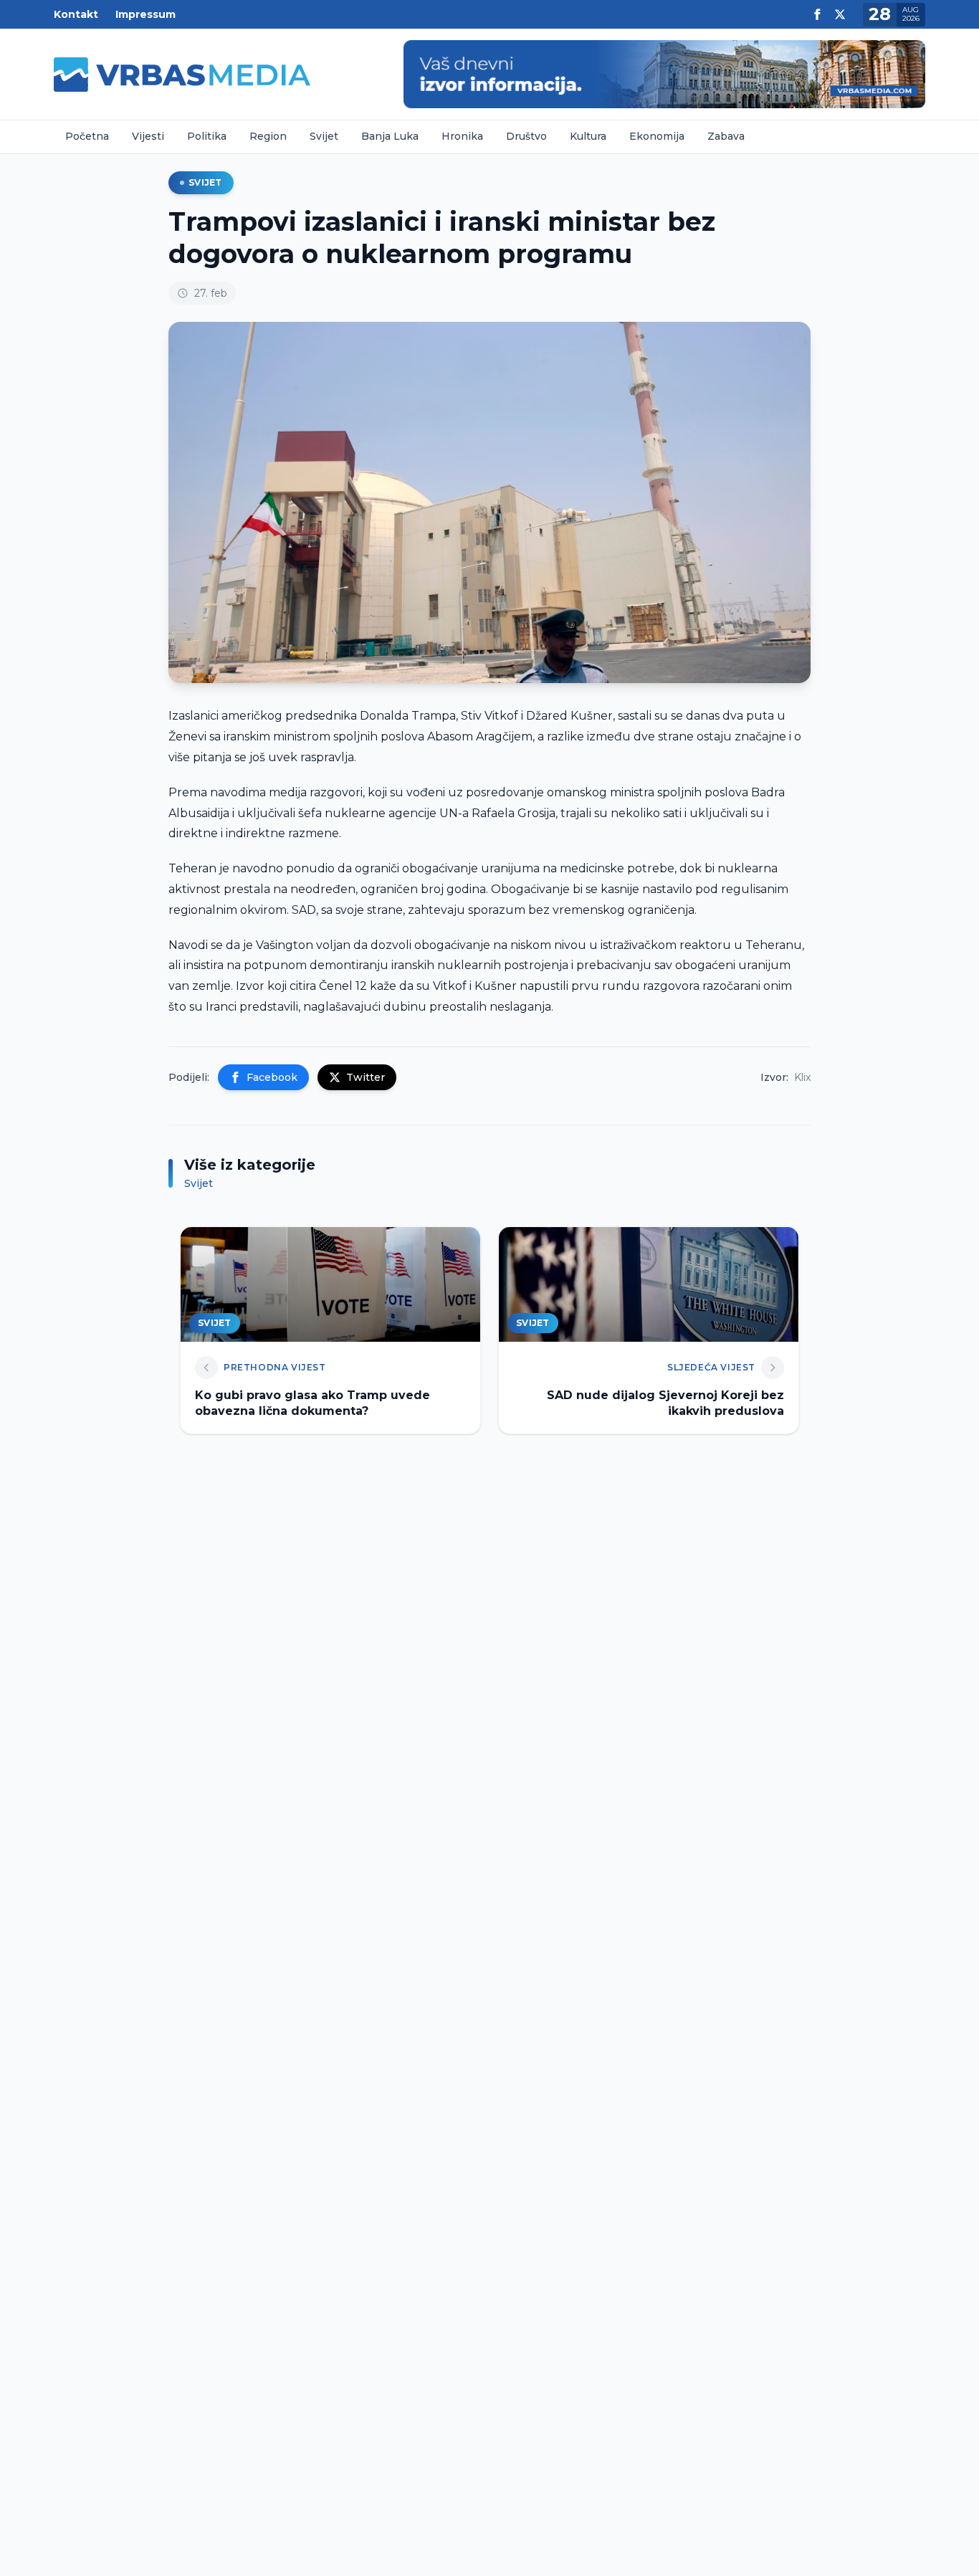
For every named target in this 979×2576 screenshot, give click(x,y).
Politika (207, 136)
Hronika (462, 136)
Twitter (366, 1077)
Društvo (526, 136)
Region (268, 136)
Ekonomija (657, 136)
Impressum (145, 14)
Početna (87, 136)
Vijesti (148, 136)
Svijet (324, 136)
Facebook (272, 1077)
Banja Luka (390, 136)
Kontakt (76, 14)
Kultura (588, 136)
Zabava (726, 136)
